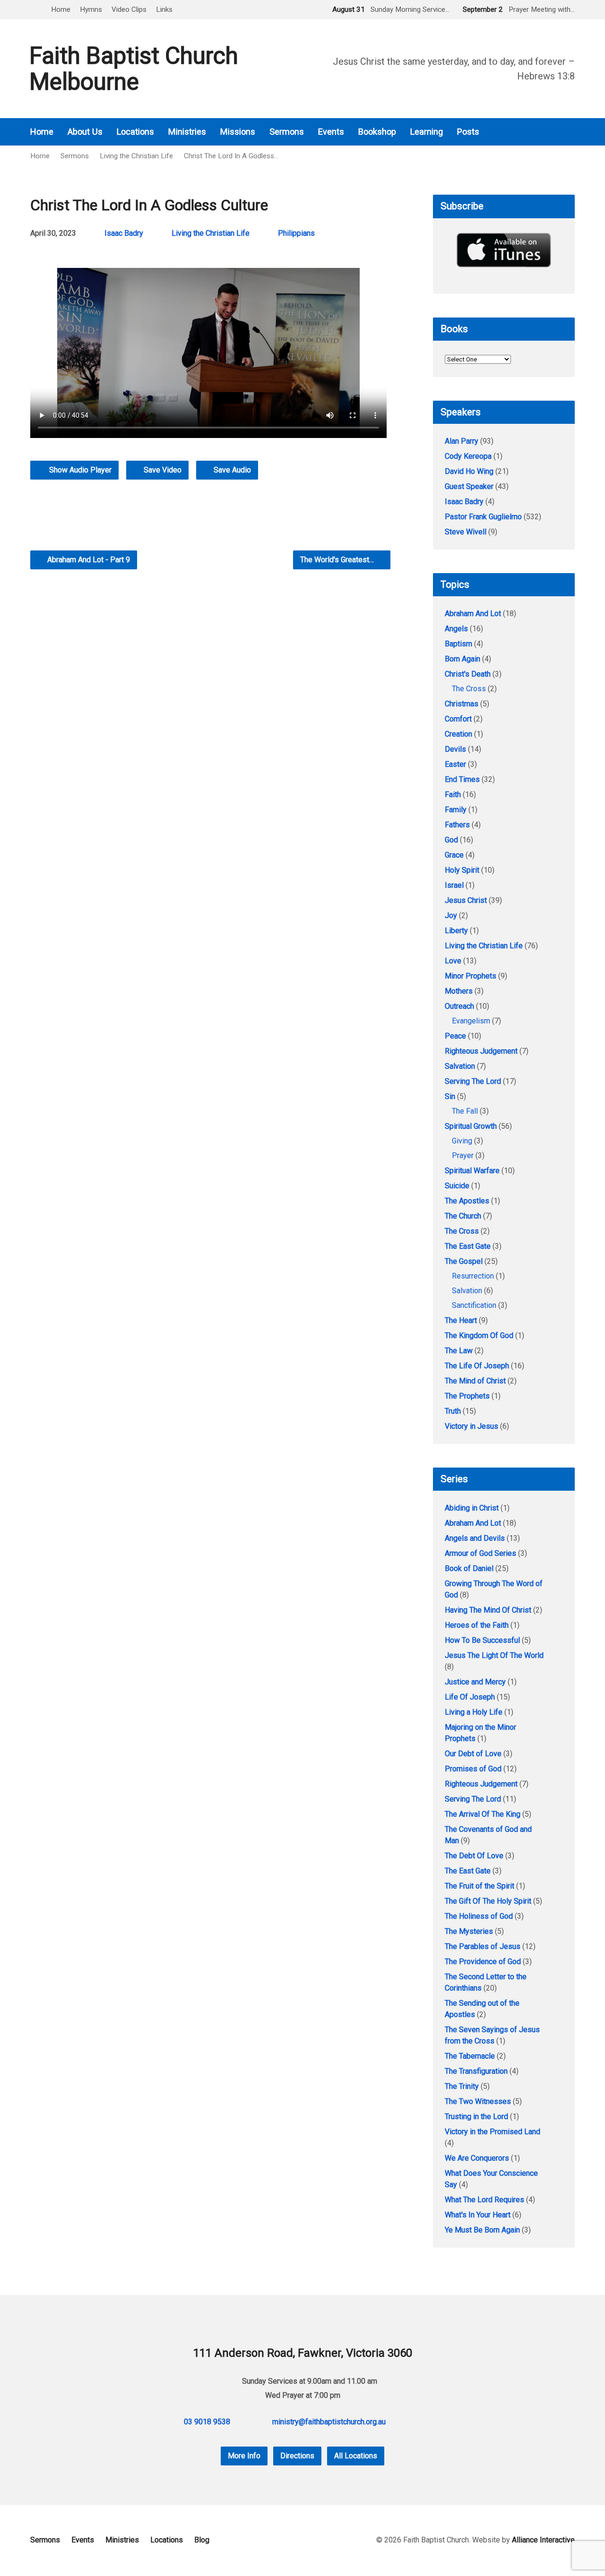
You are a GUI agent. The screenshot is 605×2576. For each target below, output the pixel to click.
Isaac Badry (124, 233)
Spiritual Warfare (472, 1171)
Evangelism (471, 1021)
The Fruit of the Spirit (480, 1886)
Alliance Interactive (543, 2540)
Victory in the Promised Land (493, 2132)
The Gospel (464, 1261)
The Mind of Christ (475, 1381)
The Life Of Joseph (477, 1366)
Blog (202, 2540)
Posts (468, 132)
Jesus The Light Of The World (494, 1655)
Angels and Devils (475, 1538)
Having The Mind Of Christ (488, 1610)
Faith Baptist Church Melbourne (134, 69)
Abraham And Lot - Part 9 (88, 560)
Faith (453, 794)
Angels (456, 629)
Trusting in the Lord (476, 2117)
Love (453, 961)
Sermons (287, 132)
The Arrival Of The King (483, 1814)
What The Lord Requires (484, 2200)
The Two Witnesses (478, 2101)
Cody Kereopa (468, 456)
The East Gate (468, 1246)
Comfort (458, 719)
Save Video (162, 470)
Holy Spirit (462, 870)
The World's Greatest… (338, 560)
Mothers (459, 991)
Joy (451, 915)
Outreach (459, 1006)
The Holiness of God (479, 1916)
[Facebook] (558, 132)
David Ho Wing (469, 471)
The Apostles (467, 1201)
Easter (455, 764)
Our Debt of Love (473, 1754)
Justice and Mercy (475, 1682)
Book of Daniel (469, 1568)
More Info (244, 2456)
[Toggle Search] (34, 10)
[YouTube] (571, 132)
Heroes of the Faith (477, 1625)
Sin (450, 1096)
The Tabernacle (470, 2056)
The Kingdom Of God (479, 1335)
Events (331, 132)
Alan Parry (462, 441)
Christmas (462, 704)
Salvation (460, 1066)
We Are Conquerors (477, 2158)
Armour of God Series (480, 1553)
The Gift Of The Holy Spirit (488, 1901)
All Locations (356, 2456)
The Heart (461, 1320)
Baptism (458, 644)
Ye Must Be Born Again (482, 2230)
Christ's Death (468, 674)
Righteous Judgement (481, 1051)
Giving (462, 1141)
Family (456, 810)
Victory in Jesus (471, 1426)
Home (61, 9)
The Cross (469, 689)
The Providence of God (483, 1962)
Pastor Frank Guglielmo (483, 517)
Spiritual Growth (471, 1126)
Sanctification (474, 1305)
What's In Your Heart (478, 2215)
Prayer (463, 1155)
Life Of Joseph (470, 1697)
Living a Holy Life (474, 1712)
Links (164, 9)
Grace (454, 855)
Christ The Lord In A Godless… (231, 156)
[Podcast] (544, 132)
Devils (455, 749)
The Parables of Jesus (483, 1946)
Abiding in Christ (472, 1508)
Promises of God (473, 1769)
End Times (462, 779)
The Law (459, 1351)
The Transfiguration (476, 2071)
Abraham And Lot (473, 614)
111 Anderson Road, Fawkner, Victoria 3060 (303, 2353)
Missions (238, 132)
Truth (453, 1411)
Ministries (187, 132)
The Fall (465, 1111)
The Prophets (467, 1396)
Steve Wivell (466, 532)
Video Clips (129, 9)
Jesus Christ (466, 900)
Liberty (456, 931)
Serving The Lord (473, 1081)
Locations (135, 132)
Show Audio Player (79, 470)
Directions (297, 2456)
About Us (85, 132)
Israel (454, 885)
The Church (463, 1216)
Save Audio (231, 470)
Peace (455, 1036)
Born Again (462, 659)
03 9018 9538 (207, 2422)
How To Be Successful (482, 1640)
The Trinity (462, 2086)
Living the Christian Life (136, 156)
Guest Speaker (469, 486)
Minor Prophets (471, 976)
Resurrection (473, 1276)
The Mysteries (469, 1931)
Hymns (91, 9)
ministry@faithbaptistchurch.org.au (329, 2422)
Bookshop (377, 132)
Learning (427, 132)
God (451, 840)
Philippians (296, 233)
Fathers (457, 825)
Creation (458, 734)
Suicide (457, 1186)
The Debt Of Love (474, 1856)
